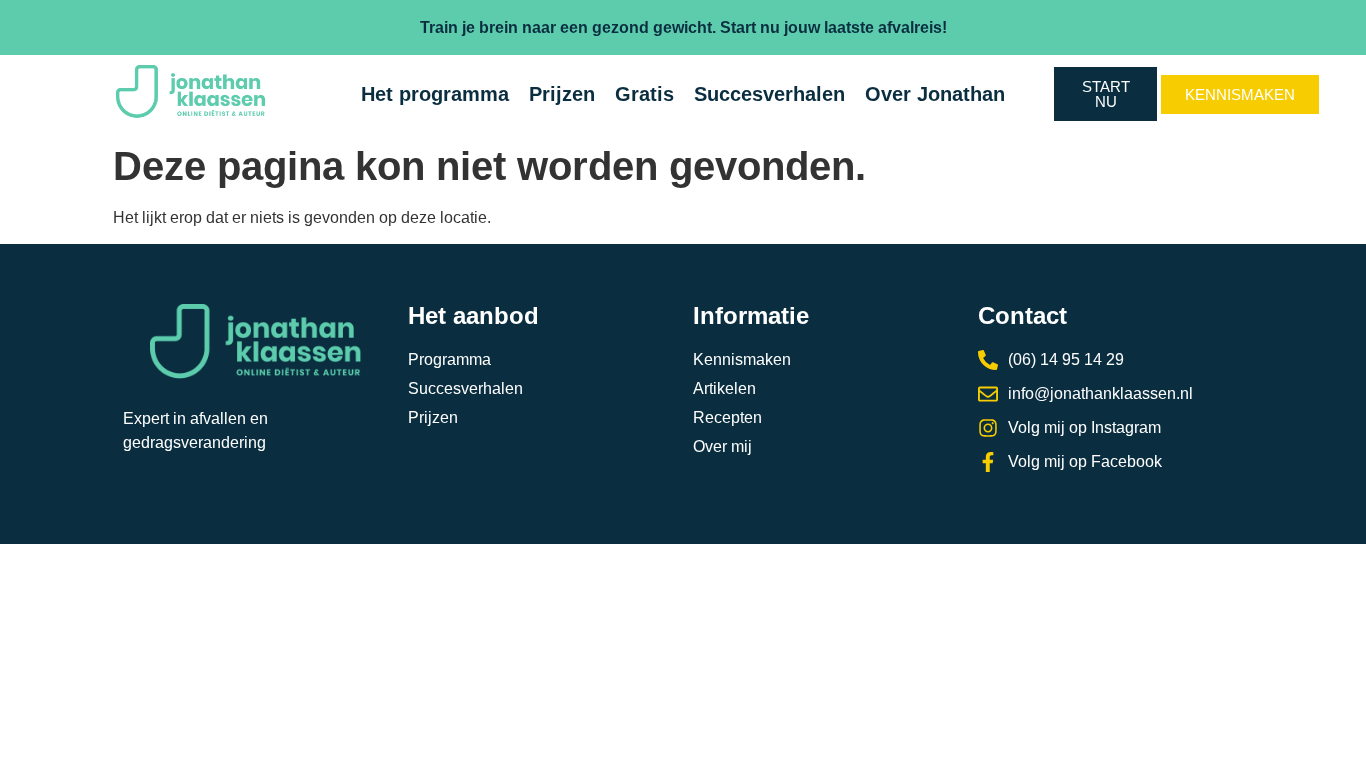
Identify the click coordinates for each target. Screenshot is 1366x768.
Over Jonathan (935, 94)
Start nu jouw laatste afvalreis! (833, 27)
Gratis (644, 94)
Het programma (435, 94)
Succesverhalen (769, 94)
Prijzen (562, 94)
